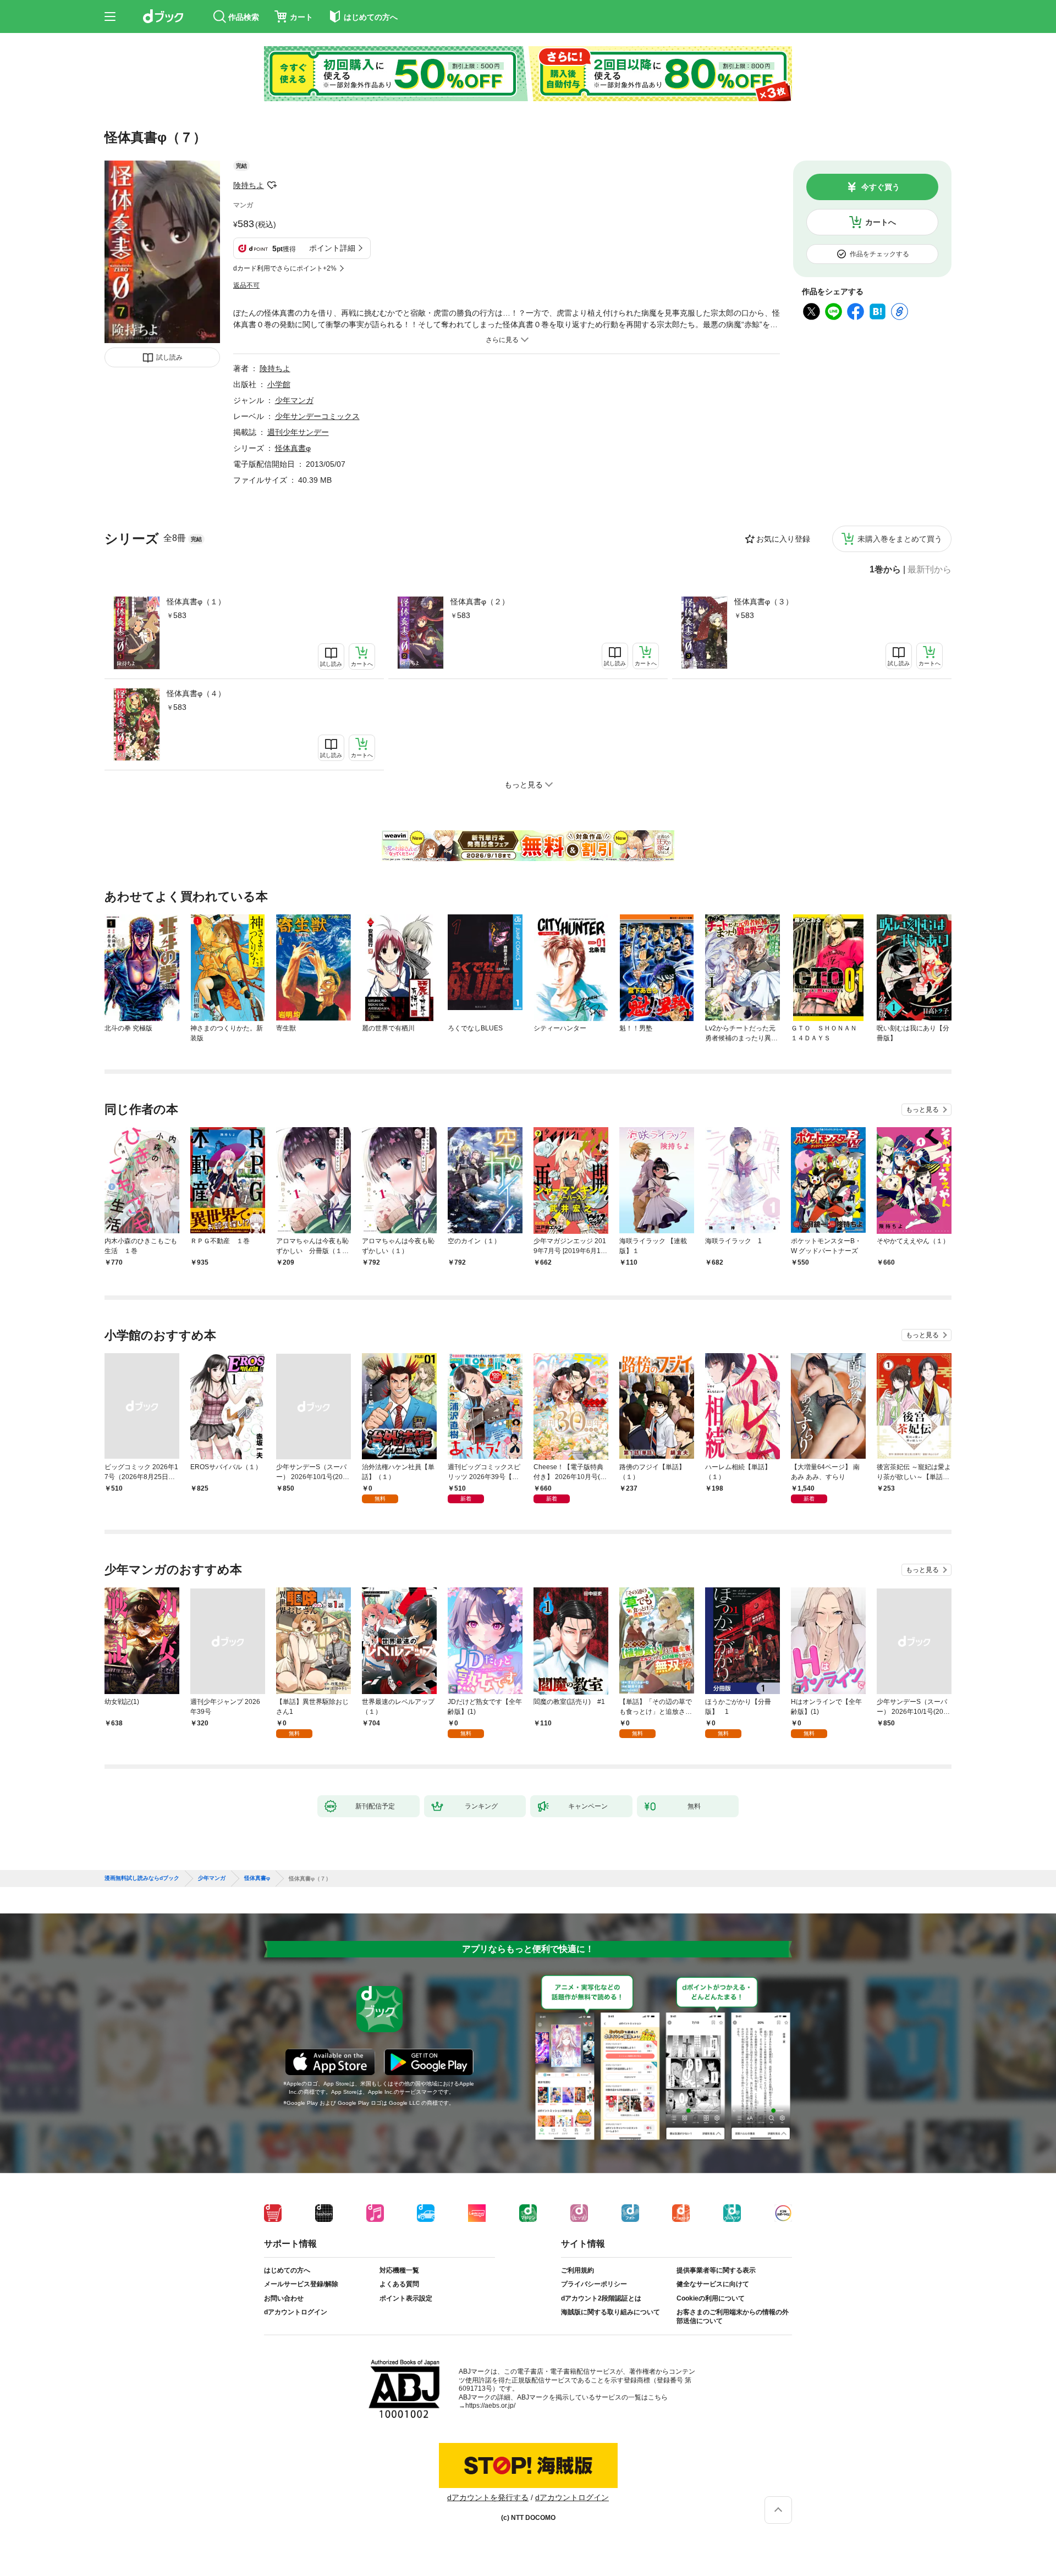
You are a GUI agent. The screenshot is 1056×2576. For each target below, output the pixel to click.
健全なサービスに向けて (713, 2284)
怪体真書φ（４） (196, 693)
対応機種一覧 (399, 2270)
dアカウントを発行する (488, 2497)
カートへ (881, 222)
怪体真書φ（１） (196, 602)
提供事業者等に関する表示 (716, 2270)
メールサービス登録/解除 (301, 2284)
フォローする (272, 185)
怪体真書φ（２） (480, 602)
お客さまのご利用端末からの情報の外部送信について (733, 2316)
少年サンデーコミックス (317, 416)
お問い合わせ (284, 2298)
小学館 (279, 384)
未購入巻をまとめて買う (900, 539)
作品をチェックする (879, 254)
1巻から (885, 570)
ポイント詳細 (332, 248)
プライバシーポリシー (594, 2284)
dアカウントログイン (296, 2312)
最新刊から (930, 570)
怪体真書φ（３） (764, 602)
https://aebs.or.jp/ (490, 2406)
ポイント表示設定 (406, 2298)
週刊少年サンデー (298, 432)
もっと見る (922, 1110)
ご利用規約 (577, 2270)
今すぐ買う (881, 187)
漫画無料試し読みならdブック (142, 1878)
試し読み (169, 357)
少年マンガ (294, 400)
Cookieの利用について (711, 2298)
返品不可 (246, 285)
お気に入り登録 (783, 539)
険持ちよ (249, 185)
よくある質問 (399, 2284)
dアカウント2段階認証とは (601, 2298)
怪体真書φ (293, 448)
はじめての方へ (287, 2270)
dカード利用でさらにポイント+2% (285, 268)
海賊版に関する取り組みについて (610, 2312)
